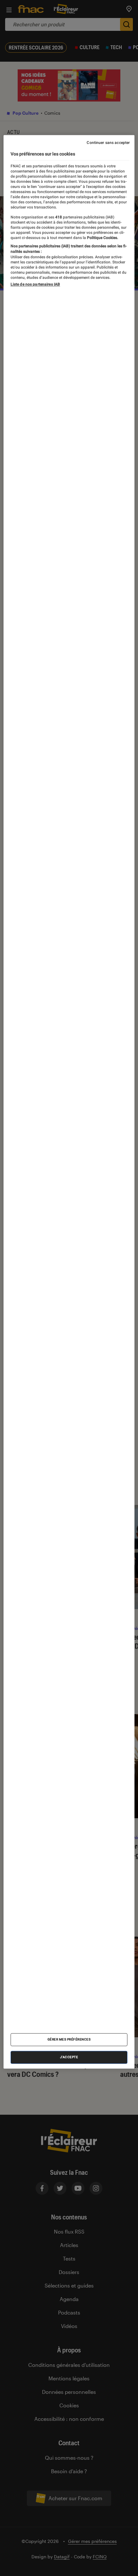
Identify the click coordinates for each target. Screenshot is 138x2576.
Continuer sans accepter (108, 143)
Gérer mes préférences (69, 2040)
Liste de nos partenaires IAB (35, 285)
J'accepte (69, 2057)
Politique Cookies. (102, 238)
